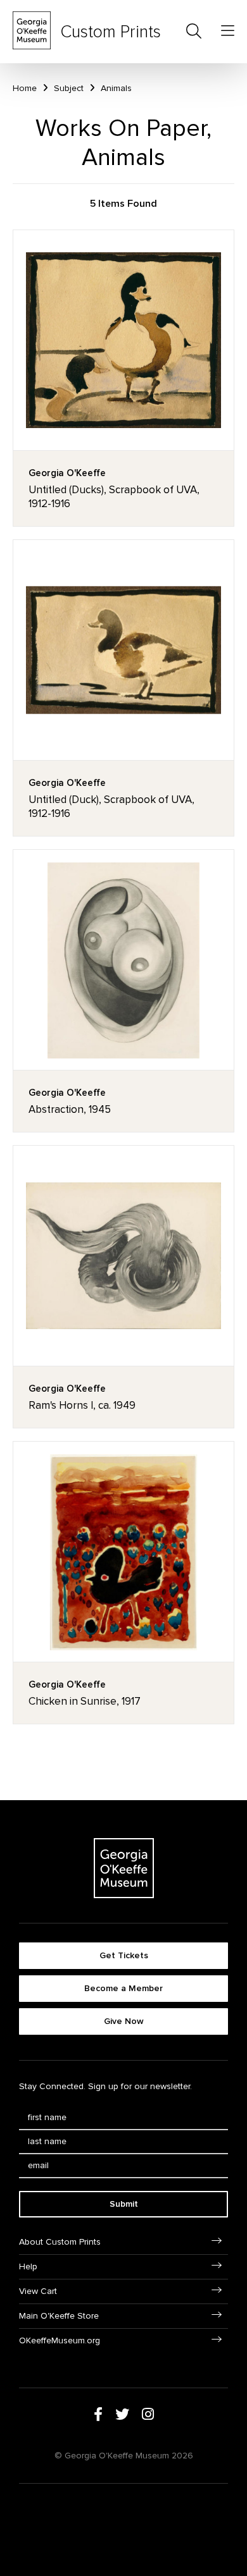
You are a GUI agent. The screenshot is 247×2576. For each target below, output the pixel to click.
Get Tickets (124, 1955)
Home (25, 88)
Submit (124, 2204)
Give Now (124, 2021)
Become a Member (123, 1988)
